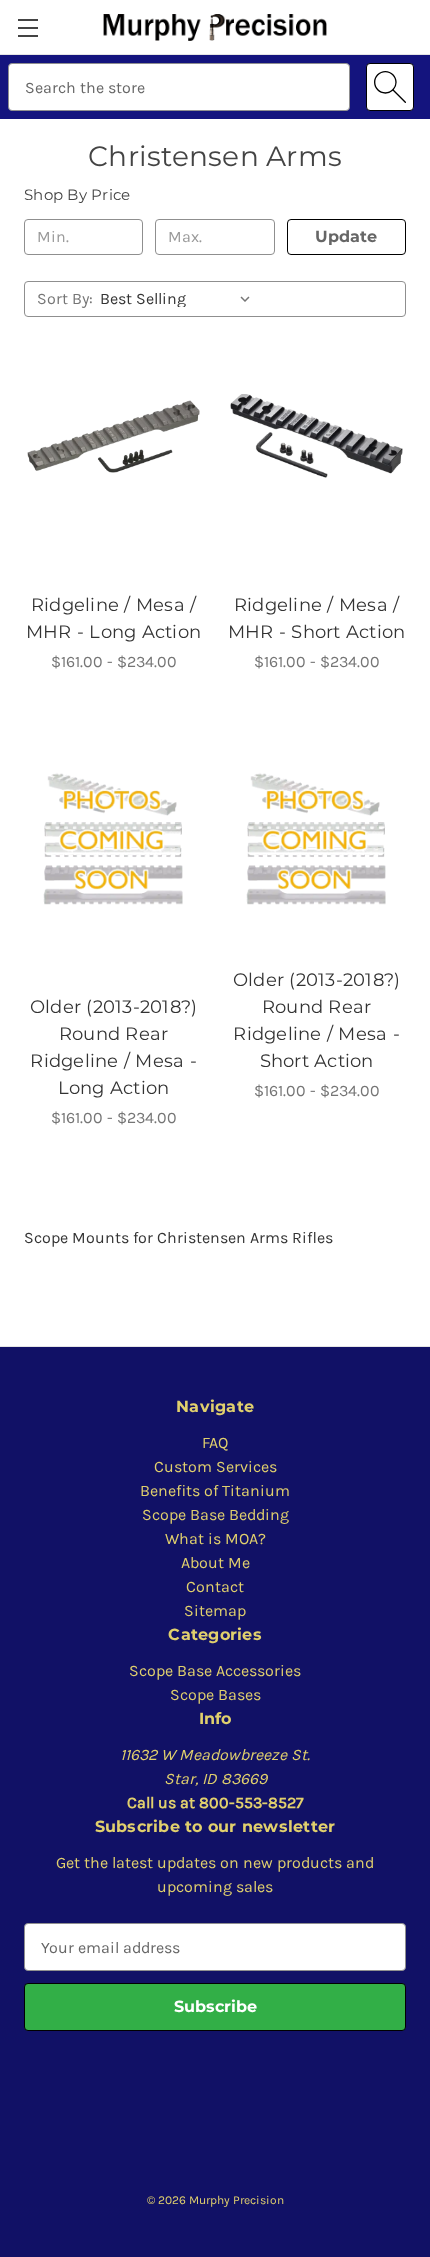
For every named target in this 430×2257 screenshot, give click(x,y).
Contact (215, 1586)
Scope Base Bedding (215, 1514)
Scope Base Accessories (215, 1670)
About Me (215, 1562)
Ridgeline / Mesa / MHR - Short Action (317, 618)
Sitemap (215, 1610)
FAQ (215, 1442)
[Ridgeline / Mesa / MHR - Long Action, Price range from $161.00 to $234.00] (113, 435)
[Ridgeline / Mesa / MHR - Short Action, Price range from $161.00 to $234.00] (316, 435)
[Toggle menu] (27, 27)
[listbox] (179, 299)
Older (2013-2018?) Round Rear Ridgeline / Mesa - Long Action (114, 1047)
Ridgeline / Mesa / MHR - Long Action (113, 618)
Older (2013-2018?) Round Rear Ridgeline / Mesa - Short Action (317, 1020)
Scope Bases (215, 1694)
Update (346, 236)
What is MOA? (215, 1538)
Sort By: (65, 298)
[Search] (390, 87)
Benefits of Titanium (215, 1490)
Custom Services (215, 1466)
